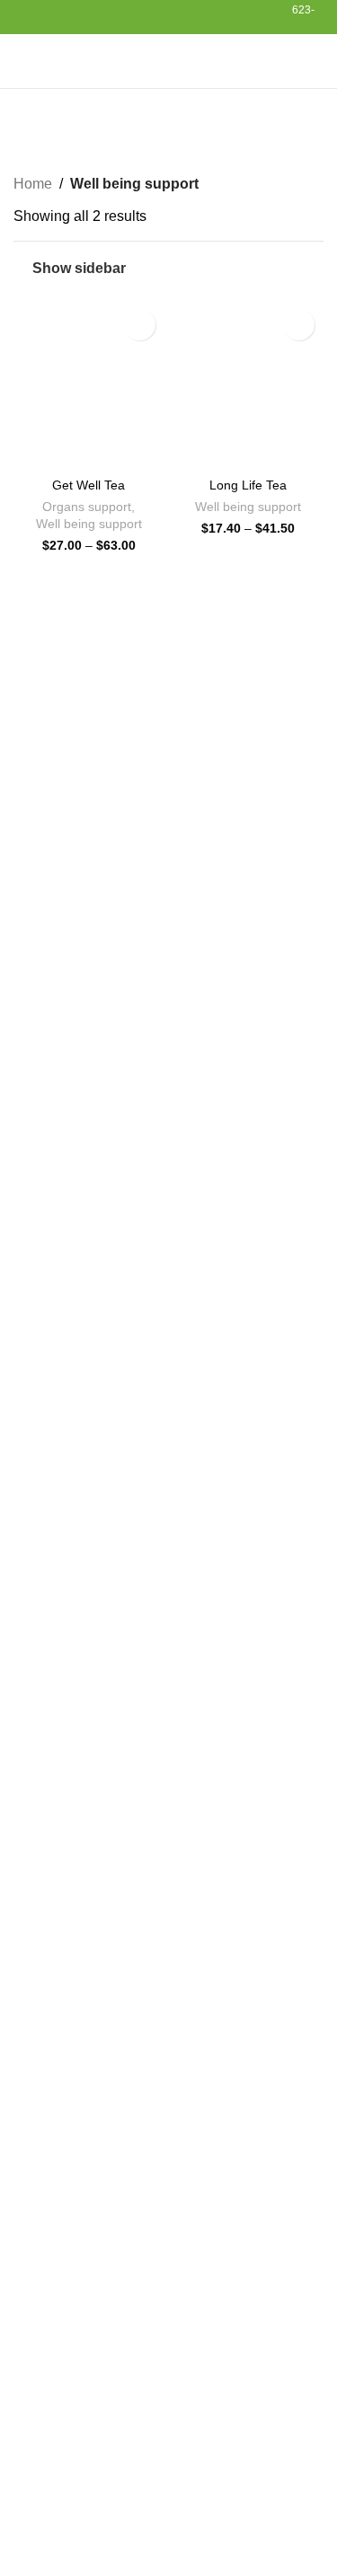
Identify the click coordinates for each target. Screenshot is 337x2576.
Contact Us (49, 2227)
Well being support (89, 524)
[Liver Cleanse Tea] (43, 2327)
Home (33, 184)
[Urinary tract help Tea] (43, 2514)
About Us (43, 2194)
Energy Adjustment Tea (87, 2059)
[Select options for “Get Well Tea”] (31, 452)
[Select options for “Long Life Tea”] (191, 452)
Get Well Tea (89, 485)
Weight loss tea (62, 2093)
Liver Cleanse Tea (143, 2303)
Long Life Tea (248, 485)
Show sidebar (79, 268)
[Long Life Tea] (43, 2420)
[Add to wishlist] (140, 325)
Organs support (87, 507)
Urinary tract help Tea (153, 2490)
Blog (28, 2160)
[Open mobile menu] (21, 61)
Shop (31, 2126)
